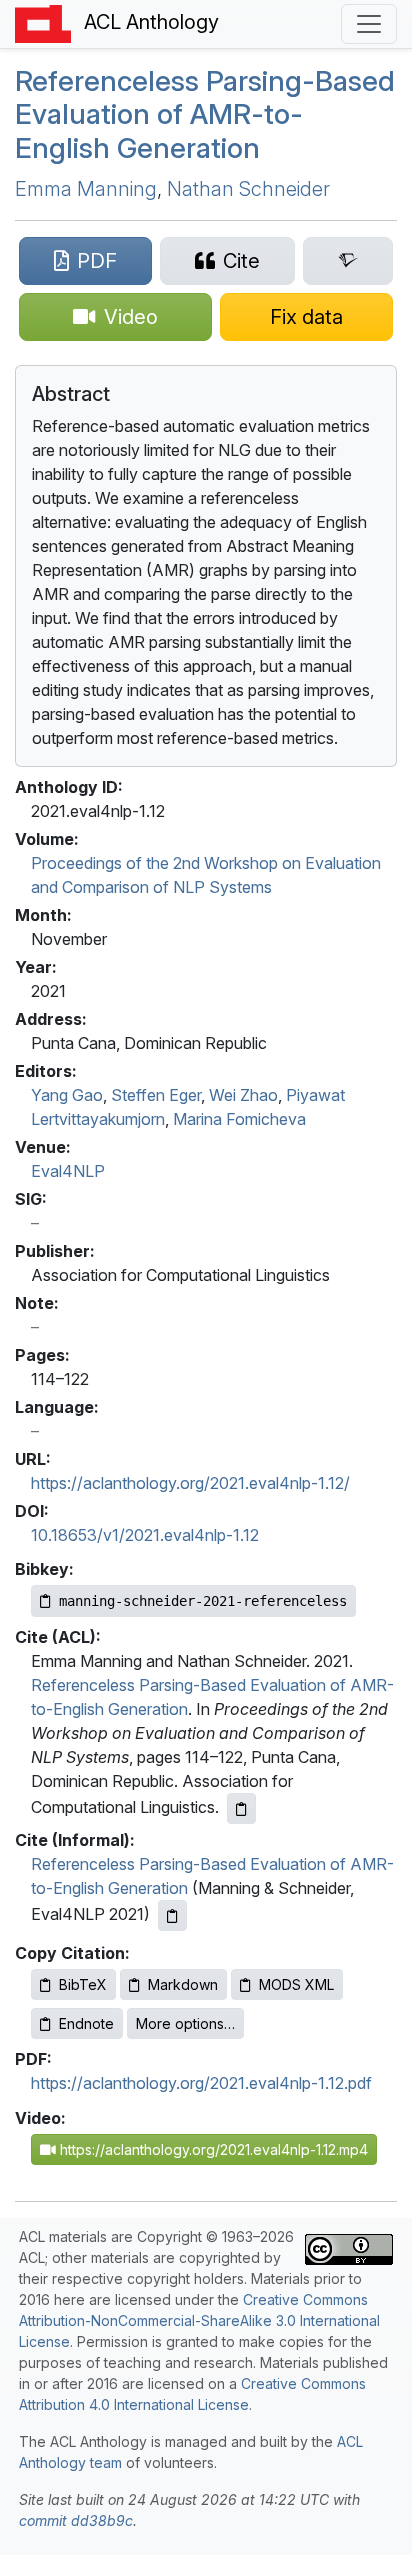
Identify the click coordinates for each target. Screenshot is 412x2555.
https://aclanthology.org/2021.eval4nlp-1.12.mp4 (212, 2149)
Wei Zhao (243, 1095)
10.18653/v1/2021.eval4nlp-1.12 (145, 1535)
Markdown (183, 1984)
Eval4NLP (68, 1171)
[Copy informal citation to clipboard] (172, 1915)
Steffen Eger (156, 1095)
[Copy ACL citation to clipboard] (241, 1808)
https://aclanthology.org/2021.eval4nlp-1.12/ (190, 1483)
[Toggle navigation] (369, 24)
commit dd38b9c (76, 2520)
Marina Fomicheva (239, 1119)
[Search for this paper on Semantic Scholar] (348, 261)
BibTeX (83, 1984)
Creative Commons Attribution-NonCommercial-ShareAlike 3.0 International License (199, 2320)
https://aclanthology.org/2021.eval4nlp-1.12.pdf (201, 2083)
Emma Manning (86, 189)
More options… (185, 2023)
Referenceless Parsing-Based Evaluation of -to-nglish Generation (205, 114)
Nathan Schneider (248, 189)
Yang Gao (67, 1095)
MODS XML (296, 1984)
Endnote (86, 2023)
